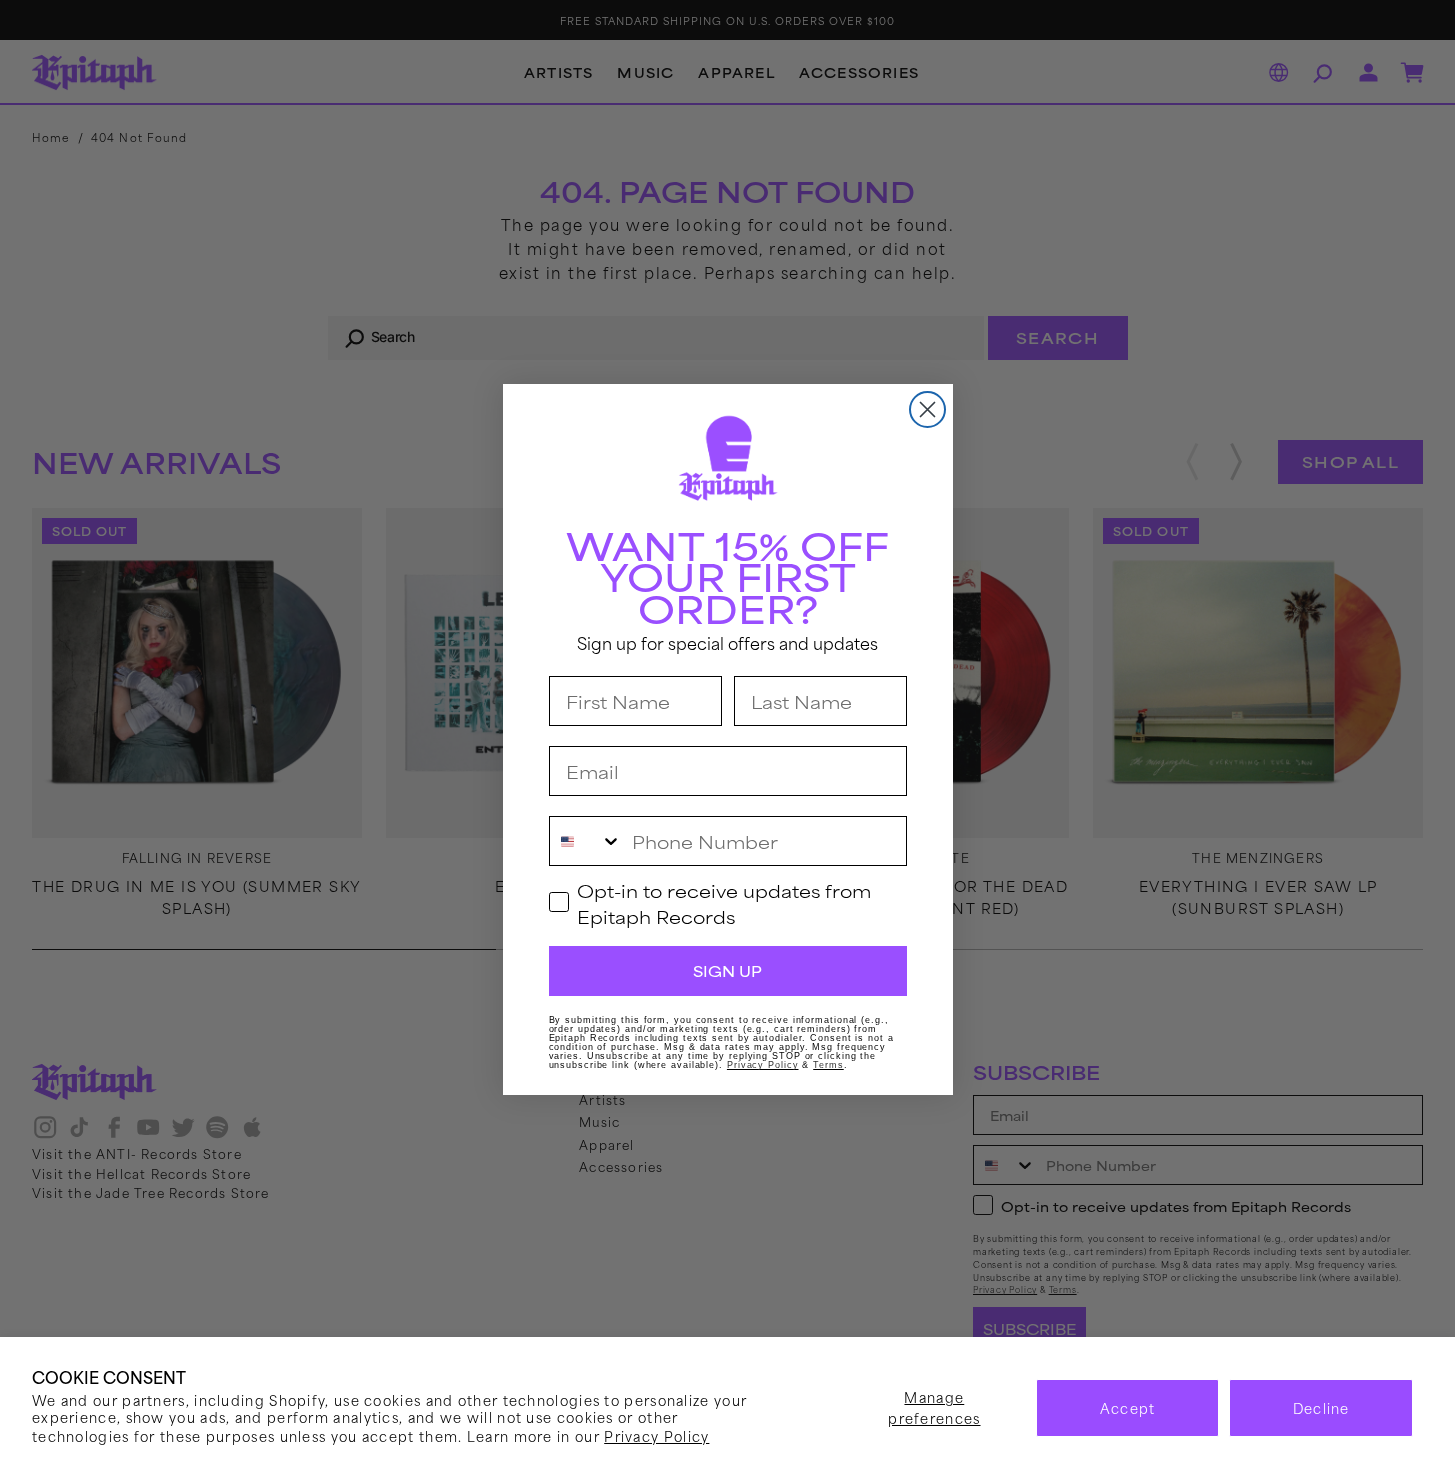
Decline (1321, 1407)
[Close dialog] (927, 409)
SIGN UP (727, 971)
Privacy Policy (656, 1435)
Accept (1128, 1407)
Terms (828, 1065)
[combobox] (586, 841)
